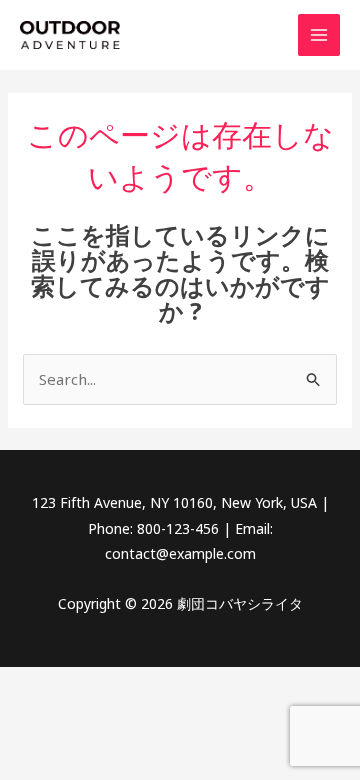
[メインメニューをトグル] (319, 35)
